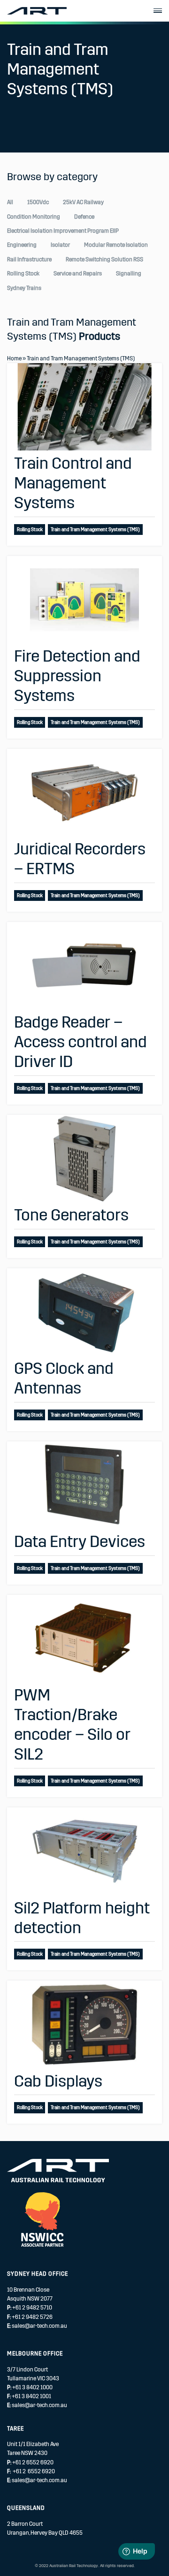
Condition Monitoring (34, 217)
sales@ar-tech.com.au (39, 2326)
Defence (84, 217)
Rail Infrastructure (29, 259)
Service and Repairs (78, 274)
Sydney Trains (24, 288)
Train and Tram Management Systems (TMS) (95, 530)
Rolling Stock (23, 274)
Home (14, 358)
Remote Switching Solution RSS (104, 259)
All (10, 202)
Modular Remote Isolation (116, 245)
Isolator (60, 245)
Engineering (22, 245)
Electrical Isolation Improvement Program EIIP (63, 231)
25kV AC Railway (83, 202)
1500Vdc (38, 202)
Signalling (129, 274)
